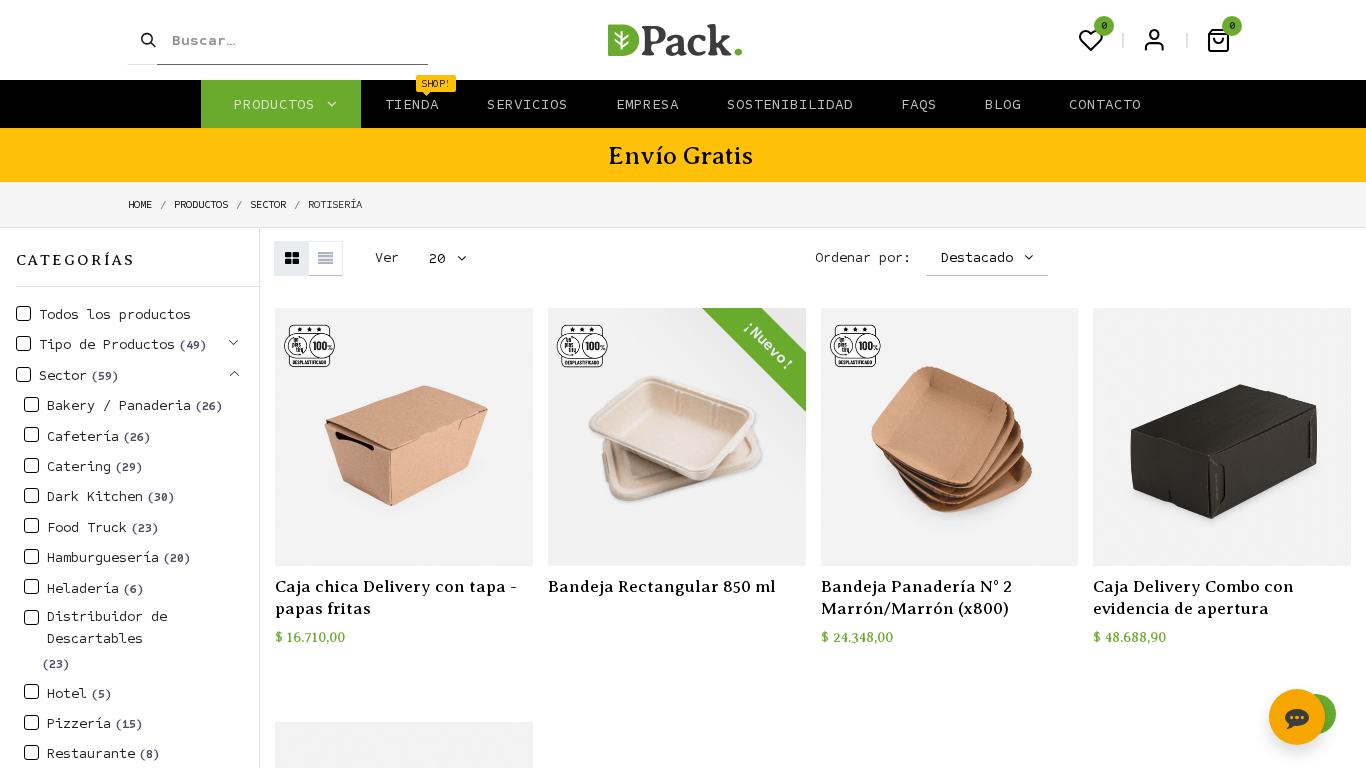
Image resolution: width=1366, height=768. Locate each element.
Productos (201, 204)
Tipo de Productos (107, 344)
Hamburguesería (103, 557)
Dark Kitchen (95, 496)
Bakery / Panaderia (119, 405)
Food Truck (87, 527)
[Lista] (325, 258)
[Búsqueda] (142, 40)
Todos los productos (115, 314)
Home (140, 204)
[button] (987, 258)
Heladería (83, 588)
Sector (268, 204)
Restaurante (91, 753)
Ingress (1154, 40)
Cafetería (83, 436)
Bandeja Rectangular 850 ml (662, 586)
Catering (79, 466)
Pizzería (79, 723)
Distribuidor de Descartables (107, 627)
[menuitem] (412, 104)
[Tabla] (291, 258)
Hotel (67, 693)
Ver (387, 257)
